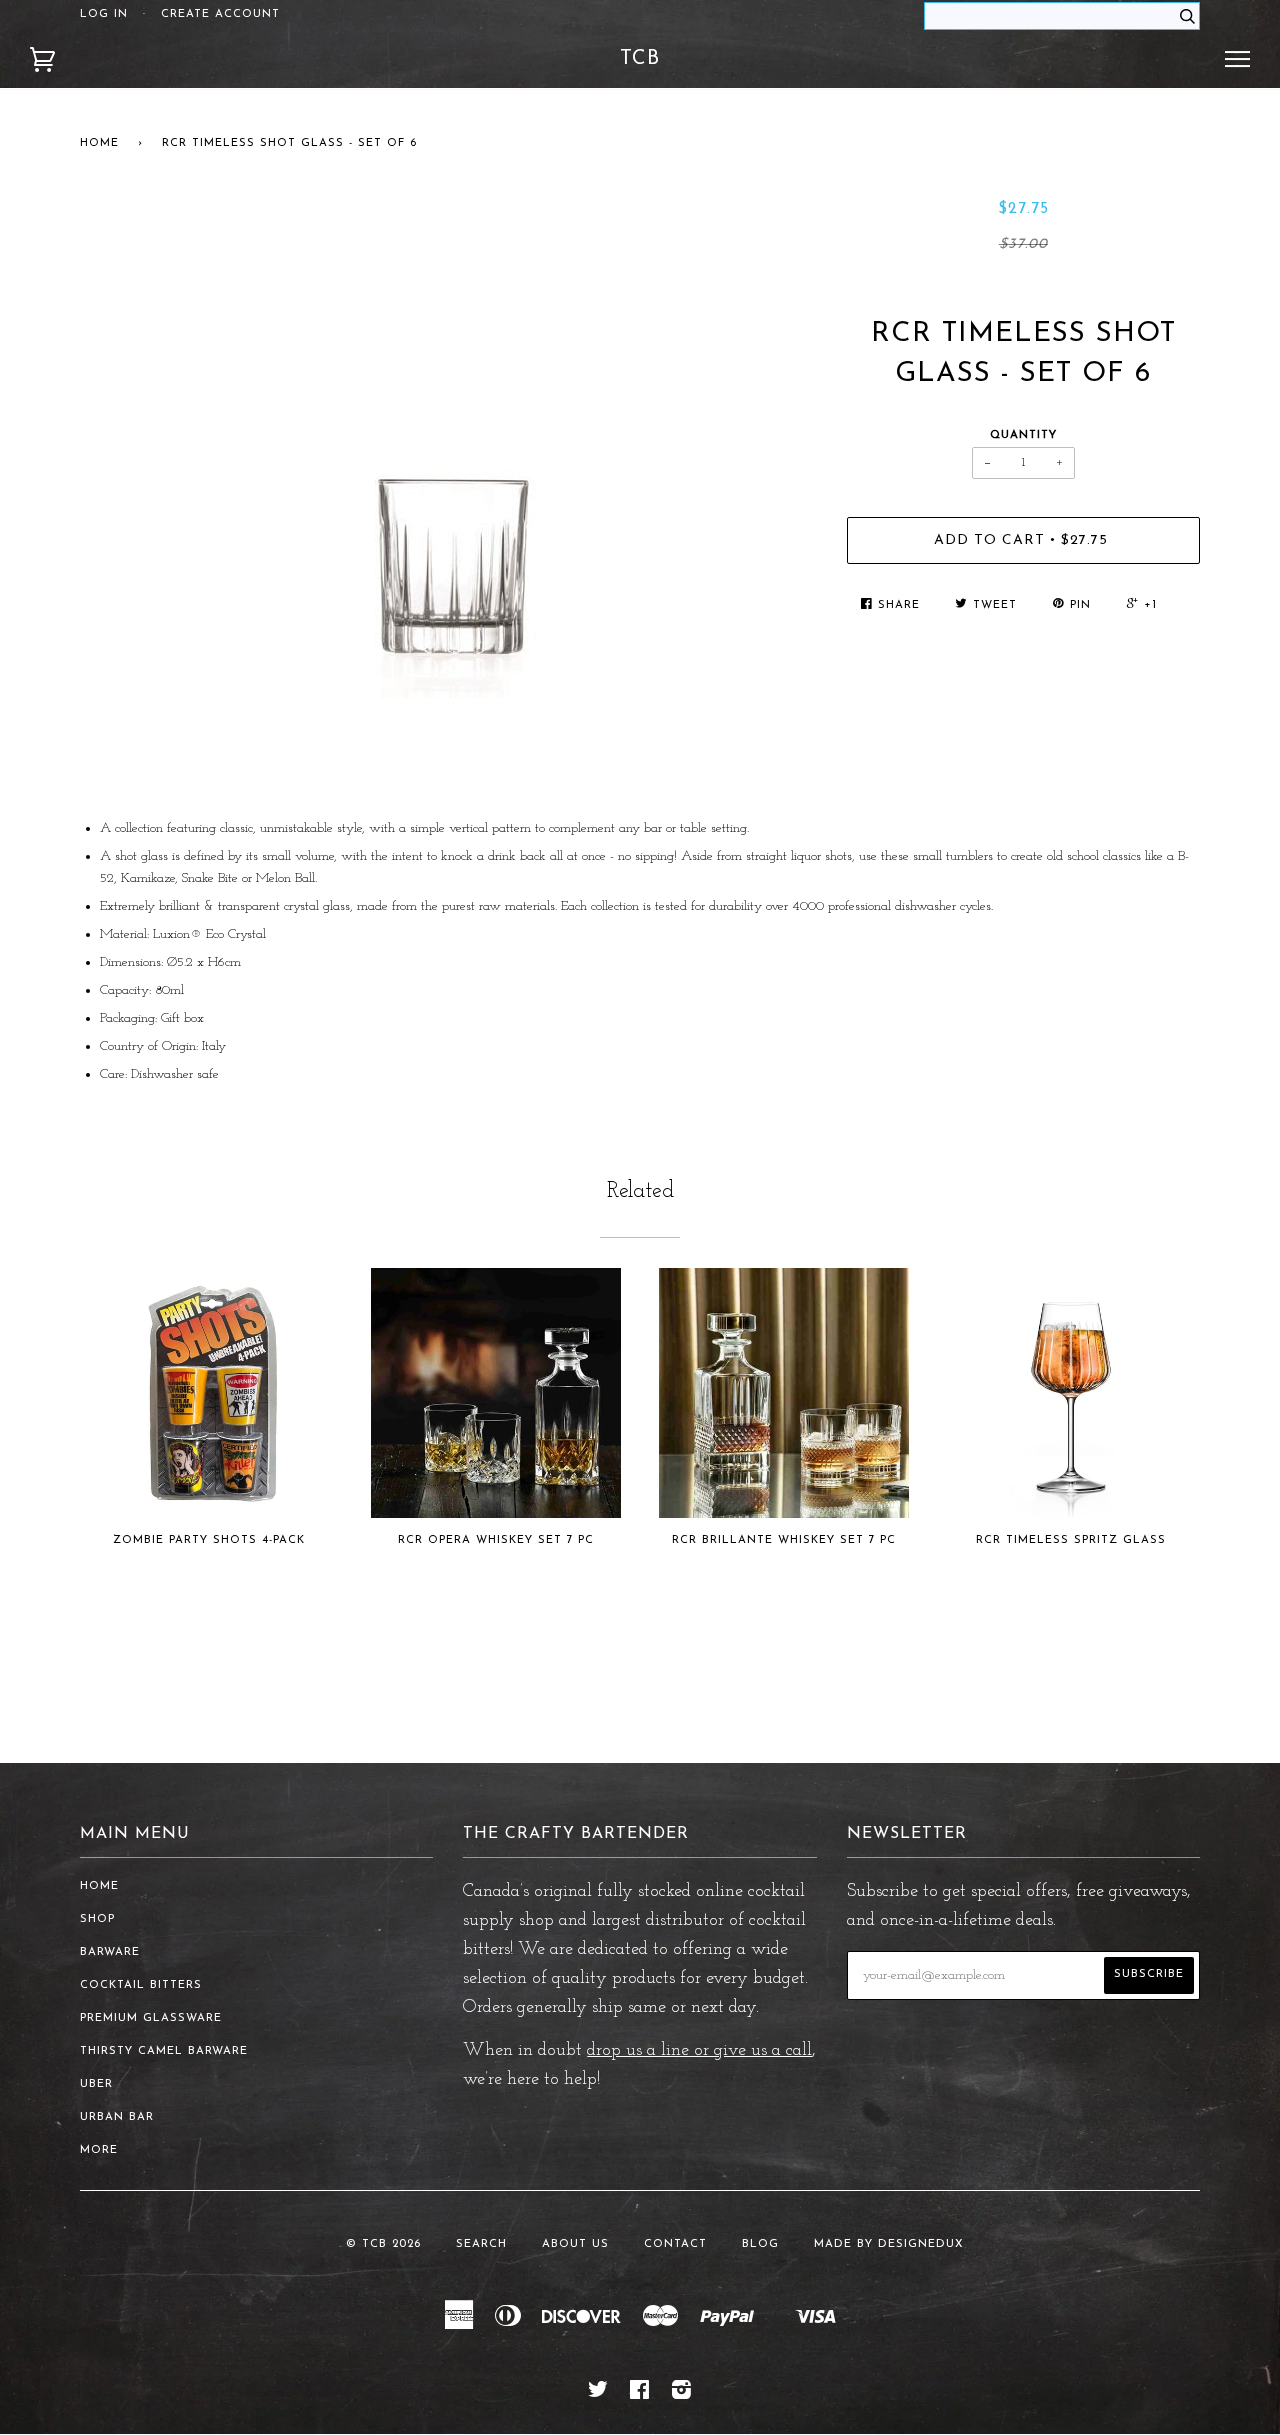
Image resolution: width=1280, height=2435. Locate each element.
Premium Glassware (151, 2018)
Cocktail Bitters (141, 1985)
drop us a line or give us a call (699, 2051)
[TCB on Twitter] (598, 2394)
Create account (220, 14)
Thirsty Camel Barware (164, 2051)
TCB (640, 59)
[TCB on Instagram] (682, 2394)
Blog (760, 2244)
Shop (97, 1919)
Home (99, 143)
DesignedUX (921, 2244)
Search (481, 2244)
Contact (675, 2244)
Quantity (1023, 435)
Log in (104, 14)
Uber (96, 2084)
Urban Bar (117, 2117)
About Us (575, 2244)
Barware (110, 1952)
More (99, 2150)
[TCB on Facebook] (640, 2394)
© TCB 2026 (383, 2244)
